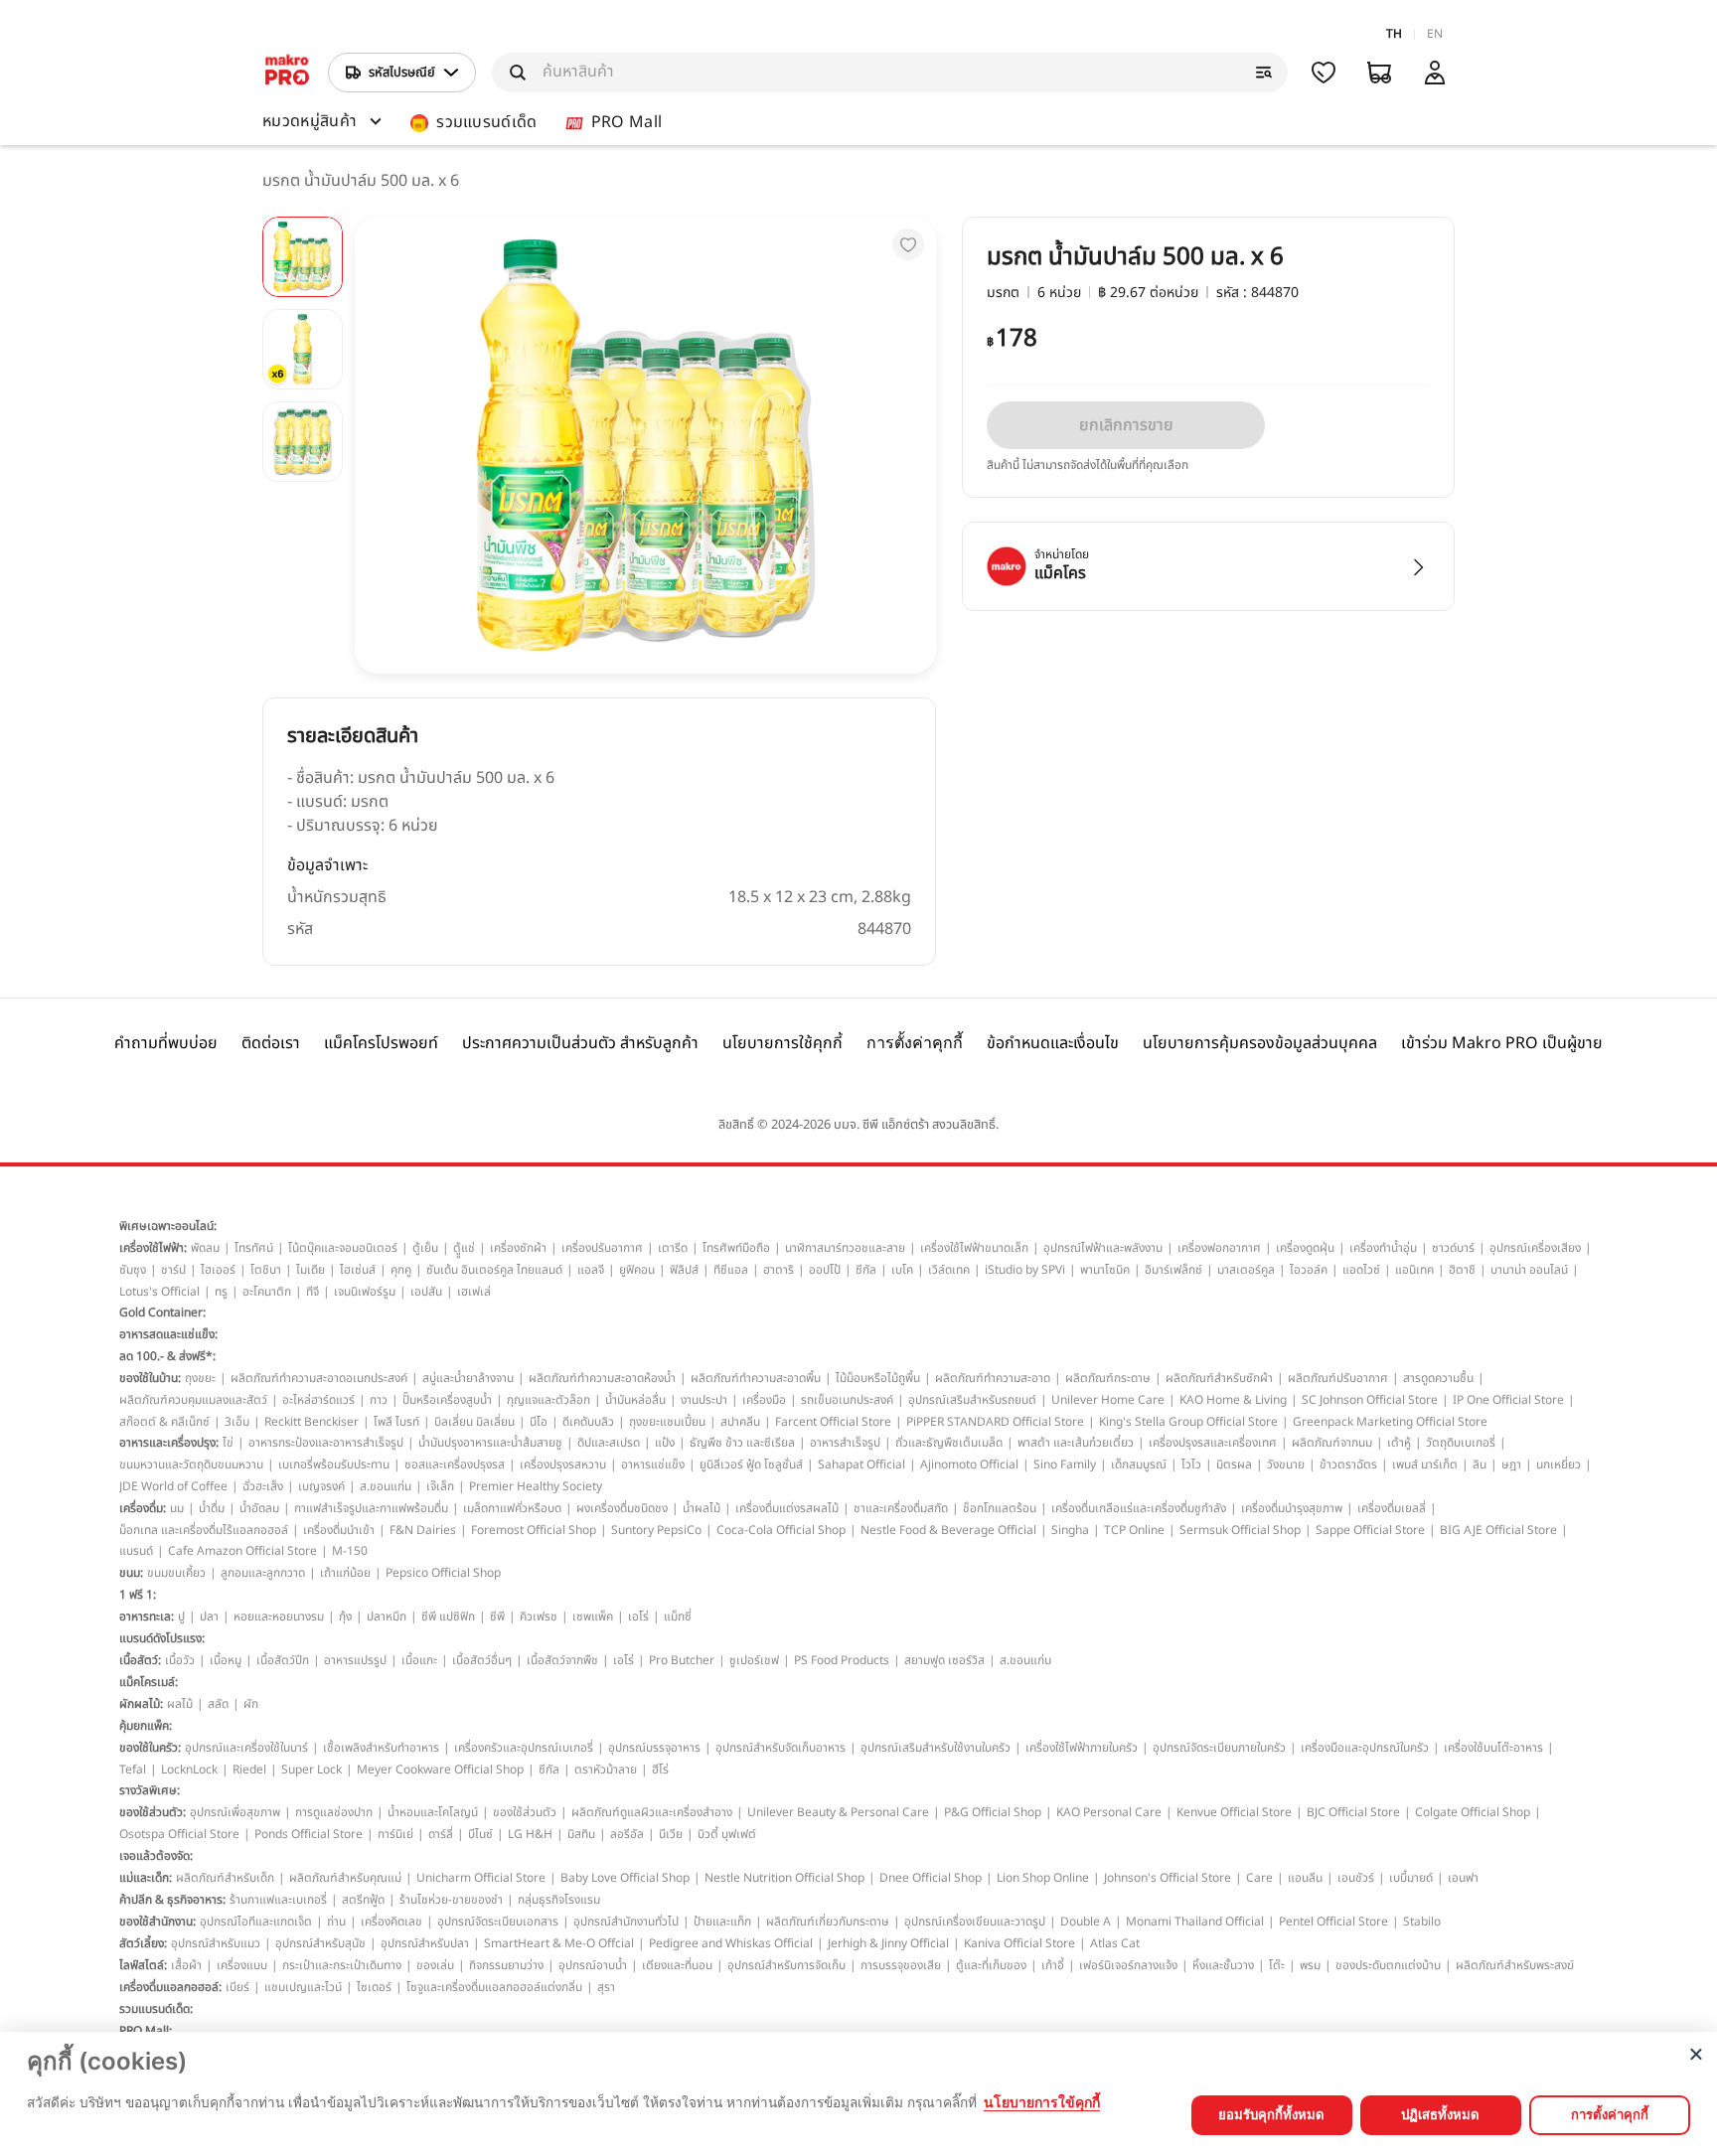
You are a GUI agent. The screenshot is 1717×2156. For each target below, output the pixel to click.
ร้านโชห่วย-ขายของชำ (451, 1900)
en (1435, 34)
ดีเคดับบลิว (588, 1422)
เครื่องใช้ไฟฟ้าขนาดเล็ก (974, 1248)
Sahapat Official (861, 1464)
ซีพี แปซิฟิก (448, 1617)
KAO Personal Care (1109, 1812)
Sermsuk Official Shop (1240, 1530)
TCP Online (1134, 1530)
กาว (379, 1400)
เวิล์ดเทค (949, 1270)
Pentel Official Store (1333, 1922)
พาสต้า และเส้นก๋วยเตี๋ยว (1076, 1443)
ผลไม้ (180, 1704)
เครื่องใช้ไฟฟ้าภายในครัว (1082, 1748)
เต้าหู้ (1399, 1443)
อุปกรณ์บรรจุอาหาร (654, 1748)
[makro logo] (287, 73)
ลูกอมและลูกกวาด (263, 1573)
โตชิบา (266, 1270)
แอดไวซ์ (1361, 1270)
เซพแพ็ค (593, 1617)
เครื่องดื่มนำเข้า (339, 1530)
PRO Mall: (146, 2031)
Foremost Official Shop (534, 1530)
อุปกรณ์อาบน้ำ (593, 1965)
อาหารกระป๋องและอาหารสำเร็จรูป (326, 1443)
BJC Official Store (1353, 1812)
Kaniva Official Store (1019, 1943)
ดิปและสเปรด (609, 1443)
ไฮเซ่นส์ (358, 1270)
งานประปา (704, 1400)
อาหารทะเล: (147, 1617)
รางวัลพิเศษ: (150, 1790)
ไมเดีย (311, 1270)
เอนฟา (1463, 1878)
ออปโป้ (825, 1270)
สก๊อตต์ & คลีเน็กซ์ (164, 1422)
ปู (181, 1617)
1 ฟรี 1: (138, 1595)
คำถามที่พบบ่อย (166, 1043)
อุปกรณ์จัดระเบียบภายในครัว (1219, 1748)
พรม (1310, 1965)
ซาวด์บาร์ (1453, 1248)
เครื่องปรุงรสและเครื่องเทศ (1213, 1443)
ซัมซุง (133, 1270)
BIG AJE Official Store (1498, 1530)
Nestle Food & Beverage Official (948, 1530)
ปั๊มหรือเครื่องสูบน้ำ (447, 1400)
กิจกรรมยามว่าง (506, 1965)
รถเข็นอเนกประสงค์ (847, 1400)
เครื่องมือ (764, 1400)
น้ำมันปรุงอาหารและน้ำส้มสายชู (490, 1443)
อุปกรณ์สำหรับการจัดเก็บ (786, 1965)
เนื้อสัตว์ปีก (283, 1660)
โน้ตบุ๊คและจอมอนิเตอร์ (343, 1248)
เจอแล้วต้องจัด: (156, 1856)
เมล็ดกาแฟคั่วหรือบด (512, 1508)
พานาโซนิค (1105, 1270)
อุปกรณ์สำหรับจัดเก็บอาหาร (780, 1748)
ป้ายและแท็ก (722, 1922)
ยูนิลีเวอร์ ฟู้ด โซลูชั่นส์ (751, 1464)
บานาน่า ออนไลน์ (1529, 1270)
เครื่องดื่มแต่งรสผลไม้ (787, 1508)
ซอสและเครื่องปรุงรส (455, 1464)
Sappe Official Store (1370, 1530)
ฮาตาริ (779, 1270)
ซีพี (497, 1617)
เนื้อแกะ (419, 1660)
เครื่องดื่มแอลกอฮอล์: (170, 1987)
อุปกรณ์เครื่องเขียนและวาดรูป (975, 1922)
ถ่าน (336, 1922)
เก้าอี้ (1053, 1965)
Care (1259, 1878)
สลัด (218, 1704)
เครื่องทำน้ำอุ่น (1383, 1248)
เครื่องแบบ (242, 1965)
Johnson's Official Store (1168, 1878)
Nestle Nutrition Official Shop (784, 1878)
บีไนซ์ (480, 1834)
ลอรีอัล (627, 1834)
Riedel (249, 1770)
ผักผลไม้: (141, 1704)
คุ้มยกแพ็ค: (146, 1726)
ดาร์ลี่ (441, 1834)
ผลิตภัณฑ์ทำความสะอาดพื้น (756, 1378)
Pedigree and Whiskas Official (731, 1943)
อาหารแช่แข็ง (653, 1464)
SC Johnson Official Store (1370, 1400)
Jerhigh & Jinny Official (888, 1943)
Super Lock (312, 1770)
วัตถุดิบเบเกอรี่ (1461, 1443)
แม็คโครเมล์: (149, 1682)
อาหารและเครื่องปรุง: (169, 1443)
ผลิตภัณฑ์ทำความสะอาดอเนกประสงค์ (319, 1378)
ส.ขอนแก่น (386, 1486)
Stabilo (1422, 1922)
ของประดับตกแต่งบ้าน (1388, 1965)
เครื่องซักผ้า (518, 1248)
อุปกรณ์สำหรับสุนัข (320, 1943)
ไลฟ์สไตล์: (143, 1965)
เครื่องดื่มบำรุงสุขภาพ (1292, 1508)
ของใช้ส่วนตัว (525, 1812)
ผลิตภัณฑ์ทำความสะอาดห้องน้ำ (602, 1378)
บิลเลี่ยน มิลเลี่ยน (474, 1422)
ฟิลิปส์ (684, 1270)
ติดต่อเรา (271, 1043)
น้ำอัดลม (259, 1508)
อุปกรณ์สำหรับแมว (216, 1943)
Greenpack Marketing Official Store (1390, 1422)
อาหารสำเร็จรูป (845, 1443)
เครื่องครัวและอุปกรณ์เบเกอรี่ (524, 1748)
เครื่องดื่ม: (143, 1508)
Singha (1070, 1530)
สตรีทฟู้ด (363, 1900)
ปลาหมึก (387, 1617)
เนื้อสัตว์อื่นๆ (482, 1660)
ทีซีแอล (731, 1270)
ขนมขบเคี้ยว (176, 1573)
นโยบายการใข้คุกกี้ (1042, 2102)
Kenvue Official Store (1234, 1812)
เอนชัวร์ (1356, 1878)
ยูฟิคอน (637, 1270)
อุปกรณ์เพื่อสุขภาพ (235, 1812)
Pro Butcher (682, 1660)
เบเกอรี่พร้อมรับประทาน (334, 1464)
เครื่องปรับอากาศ (602, 1248)
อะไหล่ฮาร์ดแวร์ (318, 1400)
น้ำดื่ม (212, 1508)
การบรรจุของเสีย (901, 1965)
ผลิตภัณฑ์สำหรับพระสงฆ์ (1515, 1965)
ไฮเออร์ (218, 1270)
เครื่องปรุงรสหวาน (563, 1464)
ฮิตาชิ (1462, 1270)
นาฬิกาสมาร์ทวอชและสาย (845, 1248)
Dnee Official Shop (931, 1878)
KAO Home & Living (1233, 1400)
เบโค (902, 1270)
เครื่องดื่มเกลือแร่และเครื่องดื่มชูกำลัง (1139, 1508)
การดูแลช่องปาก (334, 1812)
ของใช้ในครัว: (150, 1748)
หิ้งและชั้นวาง (1223, 1965)
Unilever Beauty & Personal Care (838, 1812)
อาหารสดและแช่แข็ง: (168, 1334)
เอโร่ (638, 1617)
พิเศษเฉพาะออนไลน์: (168, 1226)
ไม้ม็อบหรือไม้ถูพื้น (878, 1378)
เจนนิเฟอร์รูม (365, 1292)
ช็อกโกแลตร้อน (1000, 1508)
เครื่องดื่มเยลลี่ (1392, 1508)
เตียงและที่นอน (677, 1965)
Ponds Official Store (309, 1834)
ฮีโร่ (660, 1770)
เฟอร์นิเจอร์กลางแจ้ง (1128, 1965)
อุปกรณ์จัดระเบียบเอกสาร (498, 1922)
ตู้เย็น (425, 1248)
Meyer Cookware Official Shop (440, 1770)
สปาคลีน (740, 1422)
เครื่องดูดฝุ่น (1305, 1248)
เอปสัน (426, 1292)
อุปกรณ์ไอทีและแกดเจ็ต (256, 1922)
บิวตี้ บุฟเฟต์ (727, 1834)
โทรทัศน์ (254, 1248)
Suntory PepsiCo (656, 1530)
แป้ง (665, 1443)
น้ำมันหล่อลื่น (635, 1400)
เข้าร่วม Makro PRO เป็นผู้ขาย (1502, 1043)
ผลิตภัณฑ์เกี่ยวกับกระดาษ (828, 1922)
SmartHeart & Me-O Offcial (559, 1943)
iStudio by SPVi (1025, 1270)
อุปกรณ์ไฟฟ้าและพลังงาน (1103, 1248)
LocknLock (189, 1770)
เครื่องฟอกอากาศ (1219, 1248)
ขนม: (131, 1573)
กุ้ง (345, 1617)
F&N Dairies (423, 1530)
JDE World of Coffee (173, 1486)
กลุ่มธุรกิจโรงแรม (559, 1900)
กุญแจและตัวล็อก (548, 1400)
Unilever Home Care (1108, 1400)
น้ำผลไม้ (702, 1508)
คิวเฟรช (539, 1617)
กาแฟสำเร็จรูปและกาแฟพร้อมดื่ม (371, 1508)
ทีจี (312, 1292)
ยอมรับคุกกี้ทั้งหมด (1271, 2114)
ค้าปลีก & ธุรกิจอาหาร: (172, 1900)
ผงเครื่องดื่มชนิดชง (622, 1508)
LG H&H (530, 1834)
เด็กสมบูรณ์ (1139, 1464)
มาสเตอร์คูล (1246, 1270)
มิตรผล (1234, 1464)
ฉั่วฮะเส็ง (263, 1486)
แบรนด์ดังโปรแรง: (162, 1638)
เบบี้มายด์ (1411, 1878)
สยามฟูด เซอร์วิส (944, 1660)
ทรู (221, 1292)
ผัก (251, 1704)
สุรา (606, 1987)
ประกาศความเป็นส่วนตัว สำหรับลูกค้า (580, 1043)
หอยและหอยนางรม (279, 1617)
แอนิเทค (1414, 1270)
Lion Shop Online (1043, 1878)
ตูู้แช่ (464, 1248)
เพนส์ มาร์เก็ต (1425, 1464)
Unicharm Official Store (481, 1878)
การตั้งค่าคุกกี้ (915, 1043)
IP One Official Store (1508, 1400)
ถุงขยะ (200, 1378)
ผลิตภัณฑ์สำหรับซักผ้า (1219, 1378)
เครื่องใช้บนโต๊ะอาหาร (1493, 1748)
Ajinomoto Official (969, 1464)
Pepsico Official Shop (443, 1573)
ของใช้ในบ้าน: (150, 1378)
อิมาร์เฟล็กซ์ (1173, 1270)
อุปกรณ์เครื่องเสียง (1535, 1248)
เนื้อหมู (226, 1660)
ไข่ (228, 1443)
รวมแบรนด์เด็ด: (156, 2009)
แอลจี (591, 1270)
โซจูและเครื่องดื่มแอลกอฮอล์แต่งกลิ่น (494, 1987)
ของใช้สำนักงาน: (157, 1922)
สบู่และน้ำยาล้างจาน (468, 1378)
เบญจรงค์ (321, 1486)
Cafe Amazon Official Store (242, 1551)
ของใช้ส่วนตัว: (153, 1812)
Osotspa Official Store (179, 1834)
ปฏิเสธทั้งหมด (1440, 2114)
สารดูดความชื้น (1438, 1378)
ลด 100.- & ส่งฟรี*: (167, 1356)
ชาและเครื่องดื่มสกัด (901, 1508)
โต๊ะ (1277, 1965)
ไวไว (1191, 1464)
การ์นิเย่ (395, 1834)
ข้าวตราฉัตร (1348, 1464)
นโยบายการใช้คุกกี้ (782, 1043)
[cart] (1379, 73)
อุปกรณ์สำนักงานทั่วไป (626, 1922)
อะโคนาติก (267, 1292)
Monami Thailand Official (1195, 1922)
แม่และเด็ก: (146, 1878)
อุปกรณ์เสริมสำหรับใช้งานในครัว (936, 1748)
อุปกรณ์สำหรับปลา (425, 1943)
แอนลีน (1305, 1878)
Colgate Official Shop (1473, 1812)
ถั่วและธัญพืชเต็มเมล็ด (949, 1443)
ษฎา (1511, 1464)
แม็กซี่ (678, 1617)
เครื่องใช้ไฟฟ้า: (153, 1248)
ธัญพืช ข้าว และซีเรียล (742, 1443)
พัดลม (205, 1248)
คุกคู (401, 1270)
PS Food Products (842, 1660)
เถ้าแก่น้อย (345, 1573)
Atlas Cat (1115, 1943)
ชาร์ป (173, 1270)
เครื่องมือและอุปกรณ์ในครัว (1365, 1748)
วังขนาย (1286, 1464)
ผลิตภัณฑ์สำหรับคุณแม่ (345, 1878)
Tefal (133, 1770)
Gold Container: (162, 1312)
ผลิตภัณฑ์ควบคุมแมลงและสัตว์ (193, 1400)
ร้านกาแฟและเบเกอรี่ (278, 1900)
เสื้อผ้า (186, 1965)
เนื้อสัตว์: (140, 1660)
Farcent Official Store (833, 1422)
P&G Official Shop (993, 1812)
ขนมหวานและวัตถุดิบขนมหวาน (191, 1464)
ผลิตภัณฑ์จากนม (1332, 1443)
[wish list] (1324, 73)
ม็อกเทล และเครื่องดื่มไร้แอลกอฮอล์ (204, 1530)
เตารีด (673, 1248)
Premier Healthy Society (536, 1486)
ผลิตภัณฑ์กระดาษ (1108, 1378)
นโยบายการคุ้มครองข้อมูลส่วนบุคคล (1260, 1043)
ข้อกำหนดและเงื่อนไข (1053, 1043)
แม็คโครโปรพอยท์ (381, 1043)
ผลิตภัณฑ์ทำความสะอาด (993, 1378)
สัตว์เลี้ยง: (143, 1943)
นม (177, 1508)
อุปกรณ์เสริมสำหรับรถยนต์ (972, 1400)
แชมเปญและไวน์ (303, 1987)
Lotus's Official (159, 1292)
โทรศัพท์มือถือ (736, 1248)
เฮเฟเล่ (474, 1292)
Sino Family (1065, 1464)
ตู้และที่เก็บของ (991, 1965)
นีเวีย (671, 1834)
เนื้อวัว (180, 1660)
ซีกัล (866, 1270)
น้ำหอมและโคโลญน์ (433, 1812)
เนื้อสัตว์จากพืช (562, 1660)
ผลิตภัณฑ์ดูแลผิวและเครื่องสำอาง (652, 1812)
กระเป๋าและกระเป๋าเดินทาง (342, 1965)
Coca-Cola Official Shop (781, 1530)
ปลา (209, 1617)
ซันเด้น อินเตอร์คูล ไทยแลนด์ (494, 1270)
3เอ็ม (237, 1422)
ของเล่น (435, 1965)
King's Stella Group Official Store (1188, 1422)
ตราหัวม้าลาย (606, 1770)
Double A (1086, 1922)
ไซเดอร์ (374, 1987)
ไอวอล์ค (1309, 1270)
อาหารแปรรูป (355, 1660)
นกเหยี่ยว (1559, 1464)
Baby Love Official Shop (625, 1878)
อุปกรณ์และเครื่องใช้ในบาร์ (246, 1748)
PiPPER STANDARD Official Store (995, 1422)
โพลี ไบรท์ (396, 1422)
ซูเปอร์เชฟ (754, 1660)
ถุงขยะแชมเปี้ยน (667, 1422)
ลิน (1480, 1464)
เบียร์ (237, 1987)
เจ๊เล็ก (440, 1486)
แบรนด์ (136, 1551)
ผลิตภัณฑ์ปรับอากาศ (1338, 1378)
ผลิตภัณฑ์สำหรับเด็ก (225, 1878)
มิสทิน (581, 1834)
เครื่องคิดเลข (391, 1922)
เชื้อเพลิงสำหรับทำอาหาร (381, 1748)
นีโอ (539, 1422)
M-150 (350, 1551)
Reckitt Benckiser (312, 1422)
